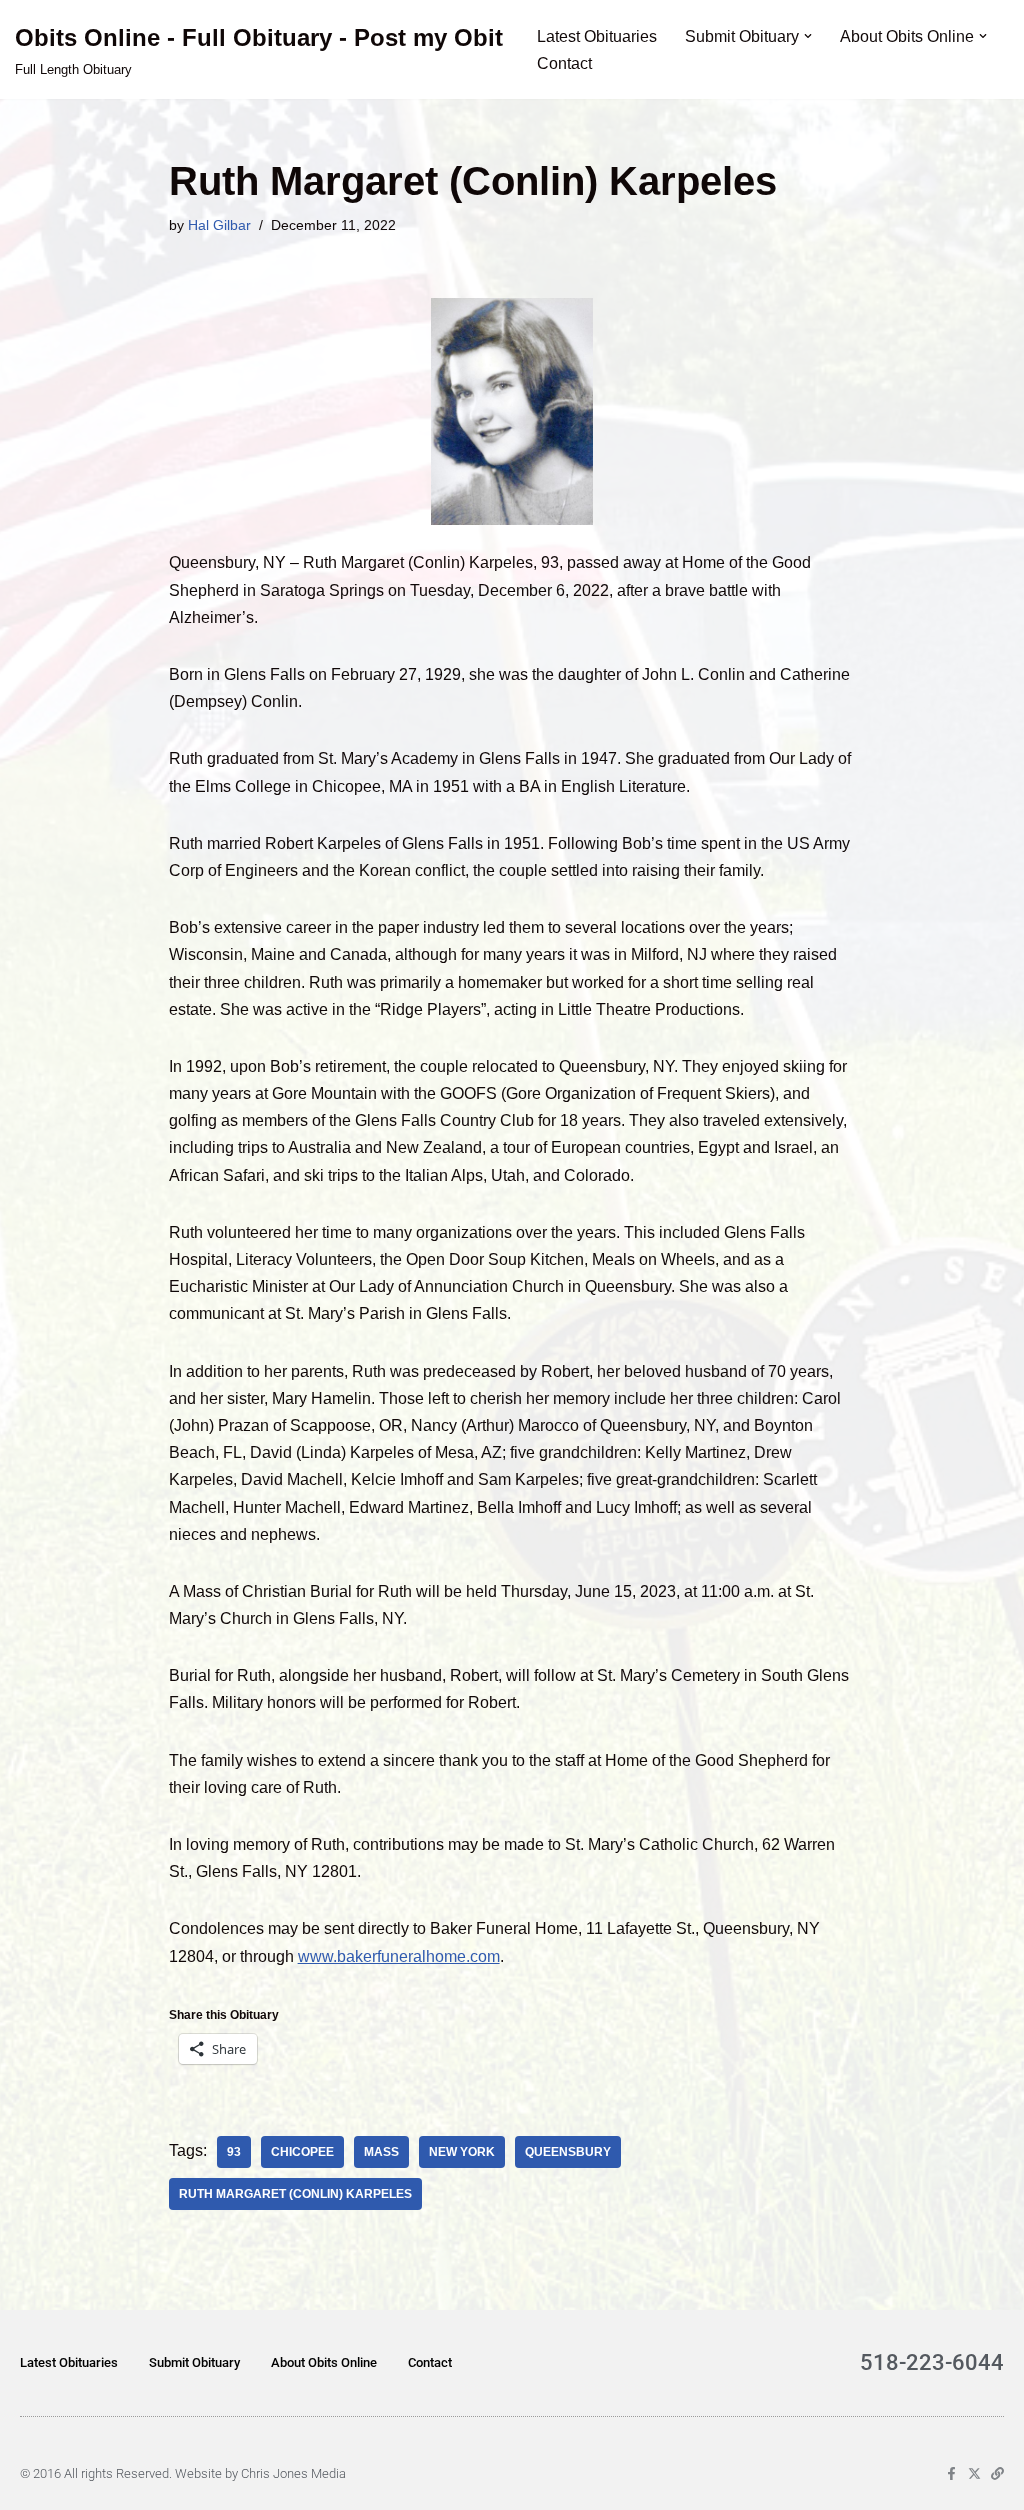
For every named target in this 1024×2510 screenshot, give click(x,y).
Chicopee (302, 2152)
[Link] (997, 2473)
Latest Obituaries (597, 36)
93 (234, 2152)
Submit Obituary (194, 2362)
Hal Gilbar (219, 225)
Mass (381, 2152)
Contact (564, 63)
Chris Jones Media (293, 2473)
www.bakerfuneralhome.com (399, 1956)
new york (462, 2152)
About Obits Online (324, 2362)
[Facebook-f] (951, 2473)
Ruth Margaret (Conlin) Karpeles (295, 2194)
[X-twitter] (974, 2473)
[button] (808, 36)
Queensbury (568, 2152)
